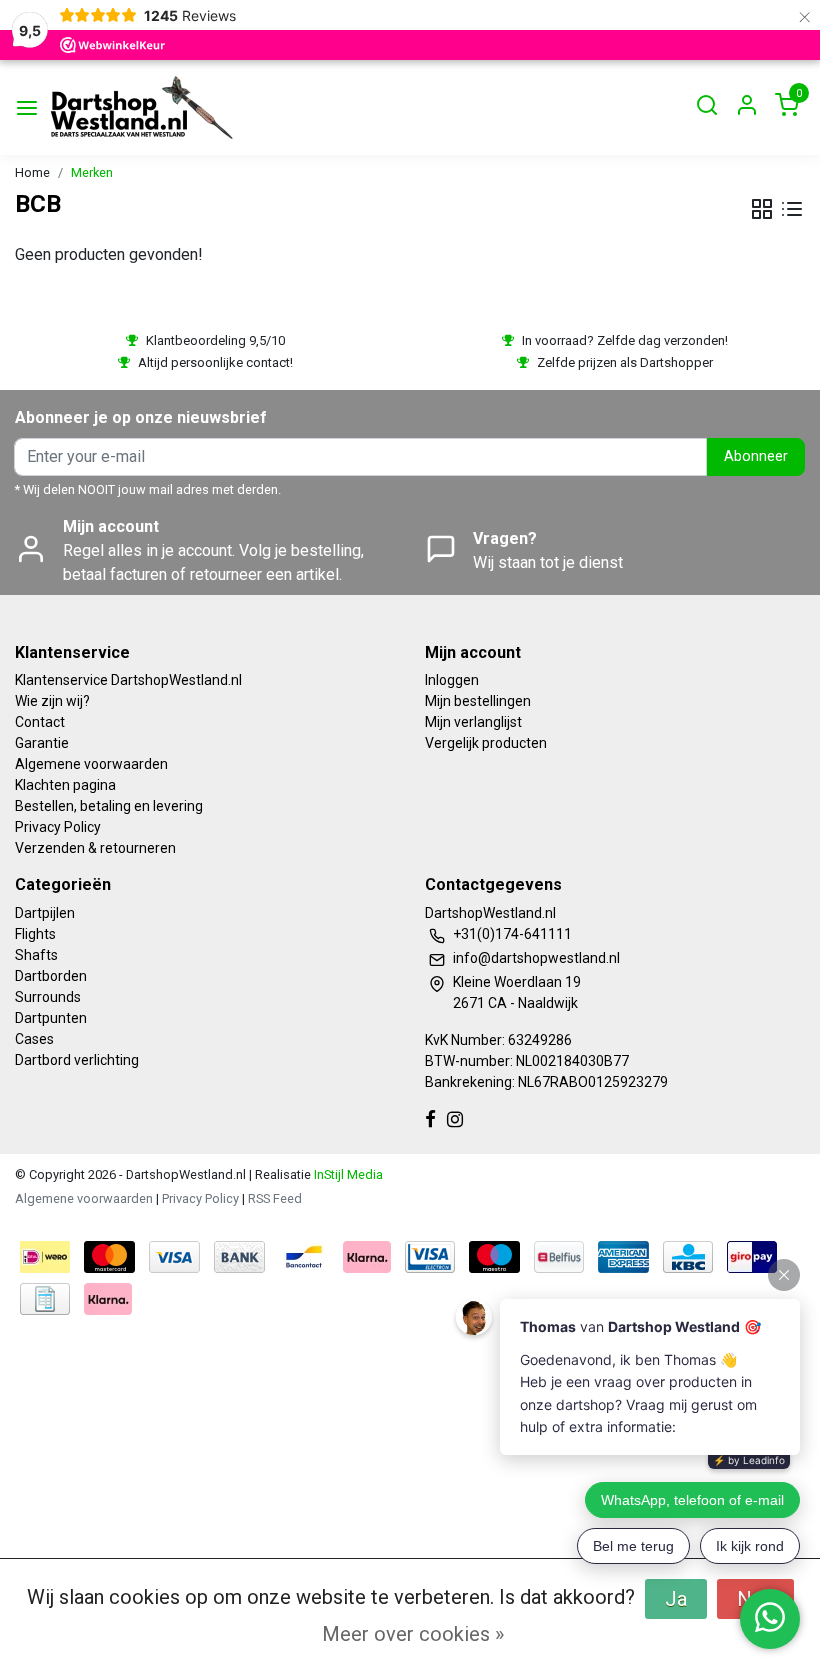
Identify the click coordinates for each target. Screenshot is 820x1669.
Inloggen (452, 680)
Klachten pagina (65, 785)
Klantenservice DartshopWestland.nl (128, 680)
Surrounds (48, 997)
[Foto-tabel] (762, 209)
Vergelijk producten (486, 743)
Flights (35, 934)
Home (32, 172)
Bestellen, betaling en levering (109, 806)
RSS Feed (275, 1198)
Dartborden (51, 976)
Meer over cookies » (413, 1634)
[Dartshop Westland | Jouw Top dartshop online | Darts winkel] (141, 107)
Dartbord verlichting (77, 1060)
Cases (34, 1039)
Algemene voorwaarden (91, 764)
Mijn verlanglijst (473, 722)
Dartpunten (51, 1018)
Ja (676, 1599)
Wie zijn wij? (52, 701)
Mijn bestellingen (478, 701)
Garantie (42, 743)
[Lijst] (792, 209)
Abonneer (756, 456)
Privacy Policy (58, 827)
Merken (92, 172)
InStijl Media (347, 1174)
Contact (40, 722)
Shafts (36, 955)
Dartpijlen (45, 913)
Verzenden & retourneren (95, 848)
